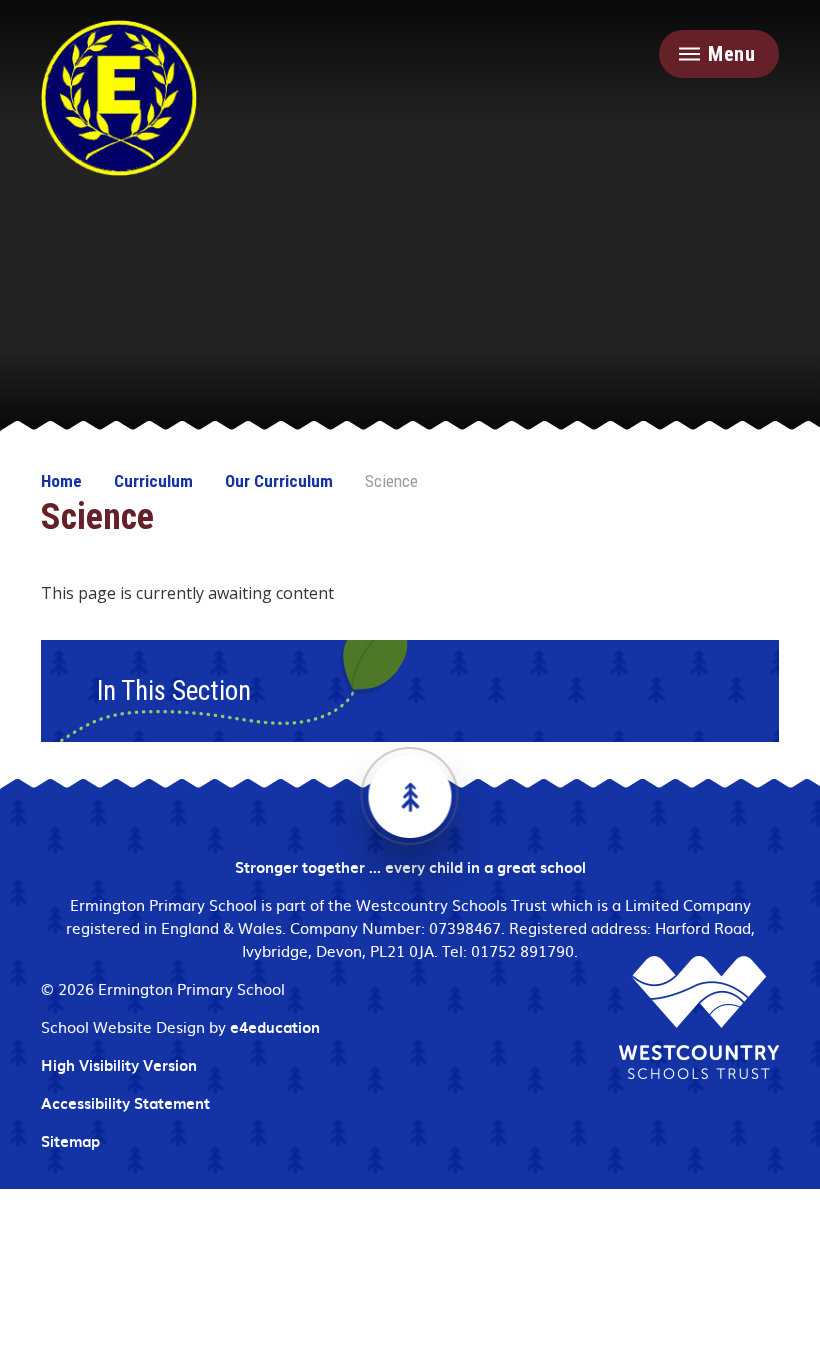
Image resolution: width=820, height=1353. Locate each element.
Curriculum (153, 481)
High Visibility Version (119, 1065)
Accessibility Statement (125, 1103)
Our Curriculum (279, 481)
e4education (275, 1027)
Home (61, 481)
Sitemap (70, 1141)
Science (391, 481)
